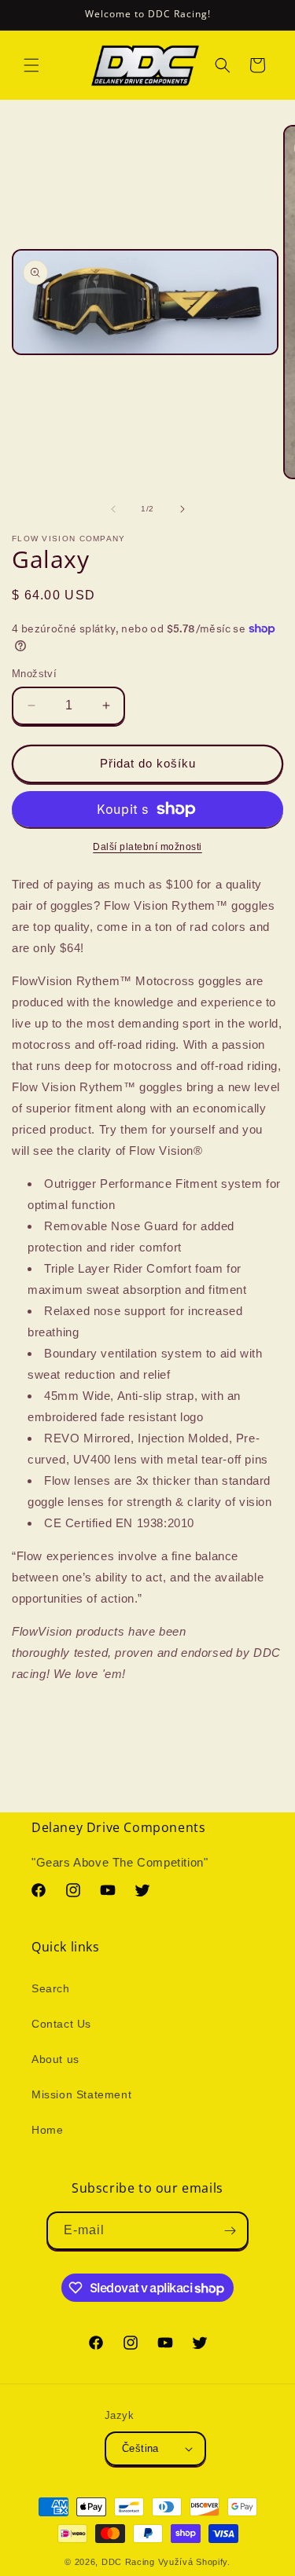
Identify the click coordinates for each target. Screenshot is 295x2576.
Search (51, 1988)
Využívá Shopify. (194, 2562)
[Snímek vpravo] (183, 509)
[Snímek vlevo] (113, 509)
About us (55, 2059)
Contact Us (61, 2024)
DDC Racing (128, 2562)
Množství (34, 674)
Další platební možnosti (147, 847)
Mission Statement (81, 2094)
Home (47, 2130)
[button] (31, 65)
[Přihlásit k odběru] (230, 2231)
